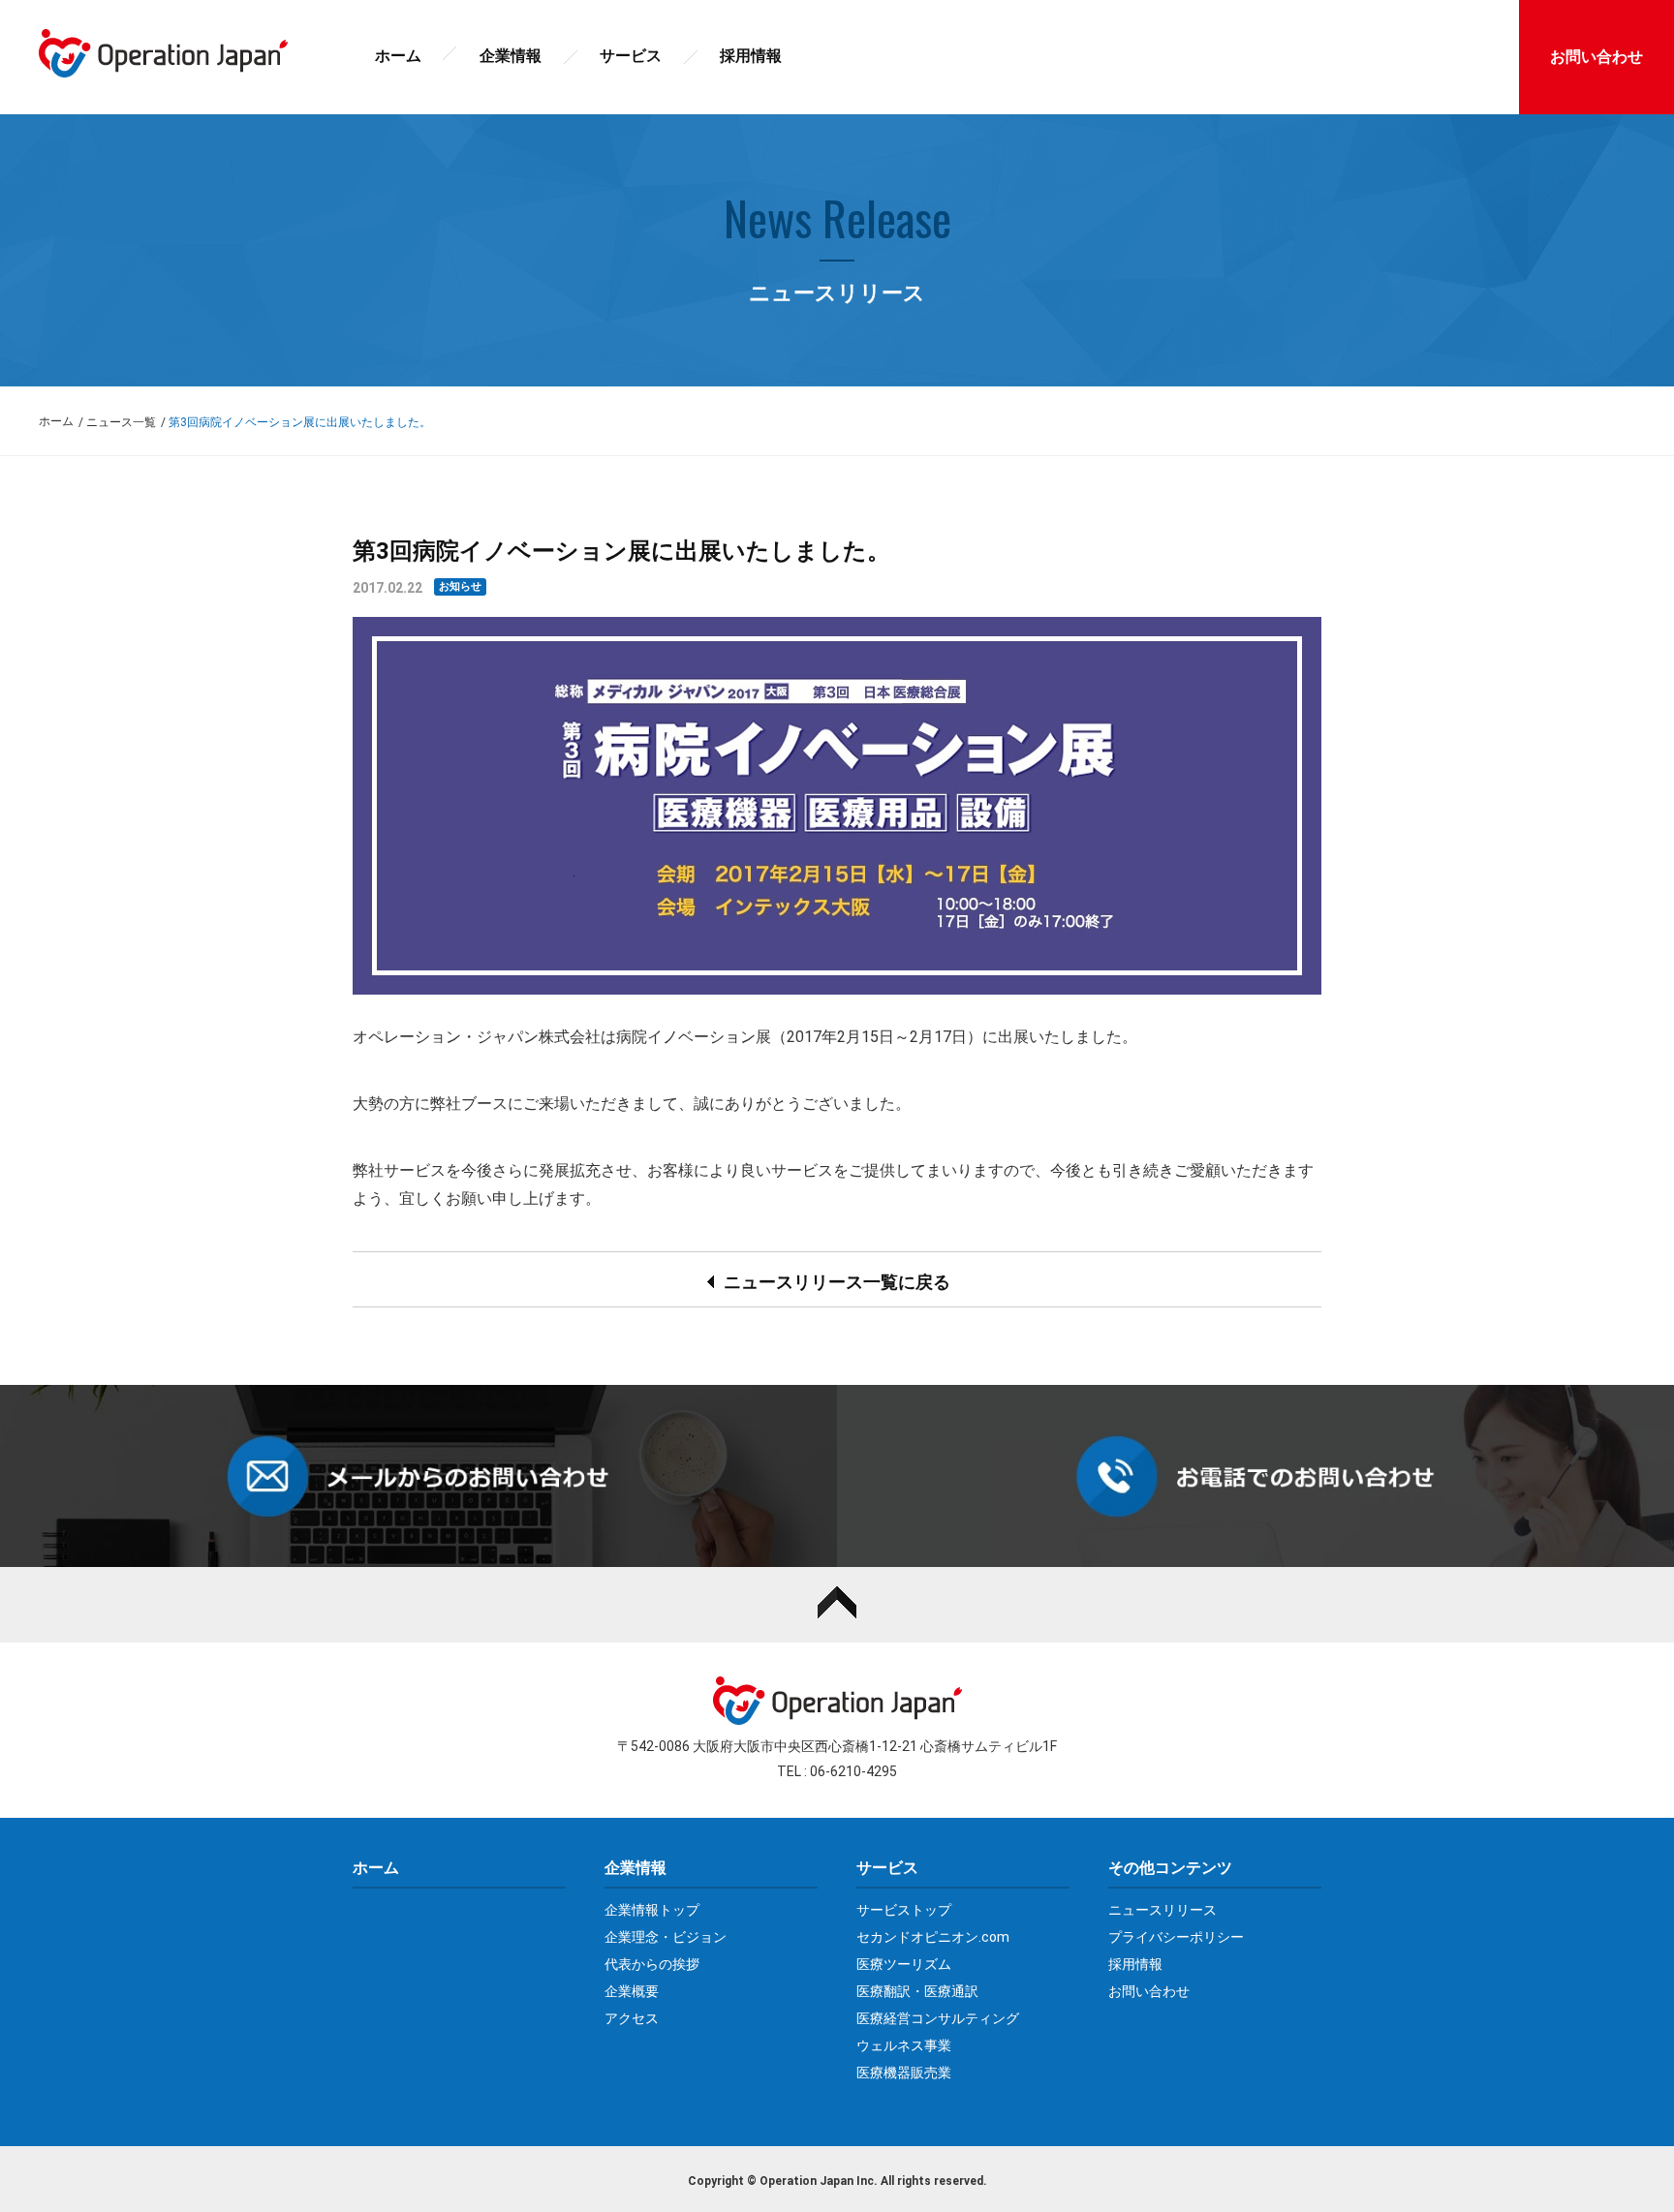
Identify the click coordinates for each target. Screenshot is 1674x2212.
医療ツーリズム (904, 1964)
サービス (631, 56)
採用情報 (751, 56)
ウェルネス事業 (904, 2045)
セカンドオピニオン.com (933, 1937)
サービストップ (904, 1910)
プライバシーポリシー (1176, 1937)
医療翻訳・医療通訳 (917, 1991)
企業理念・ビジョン (666, 1937)
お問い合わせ (1149, 1991)
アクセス (632, 2018)
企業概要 (632, 1991)
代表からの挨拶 (652, 1964)
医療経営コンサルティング (938, 2018)
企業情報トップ (652, 1910)
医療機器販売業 (904, 2073)
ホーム (398, 56)
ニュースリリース (1162, 1910)
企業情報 (511, 56)
